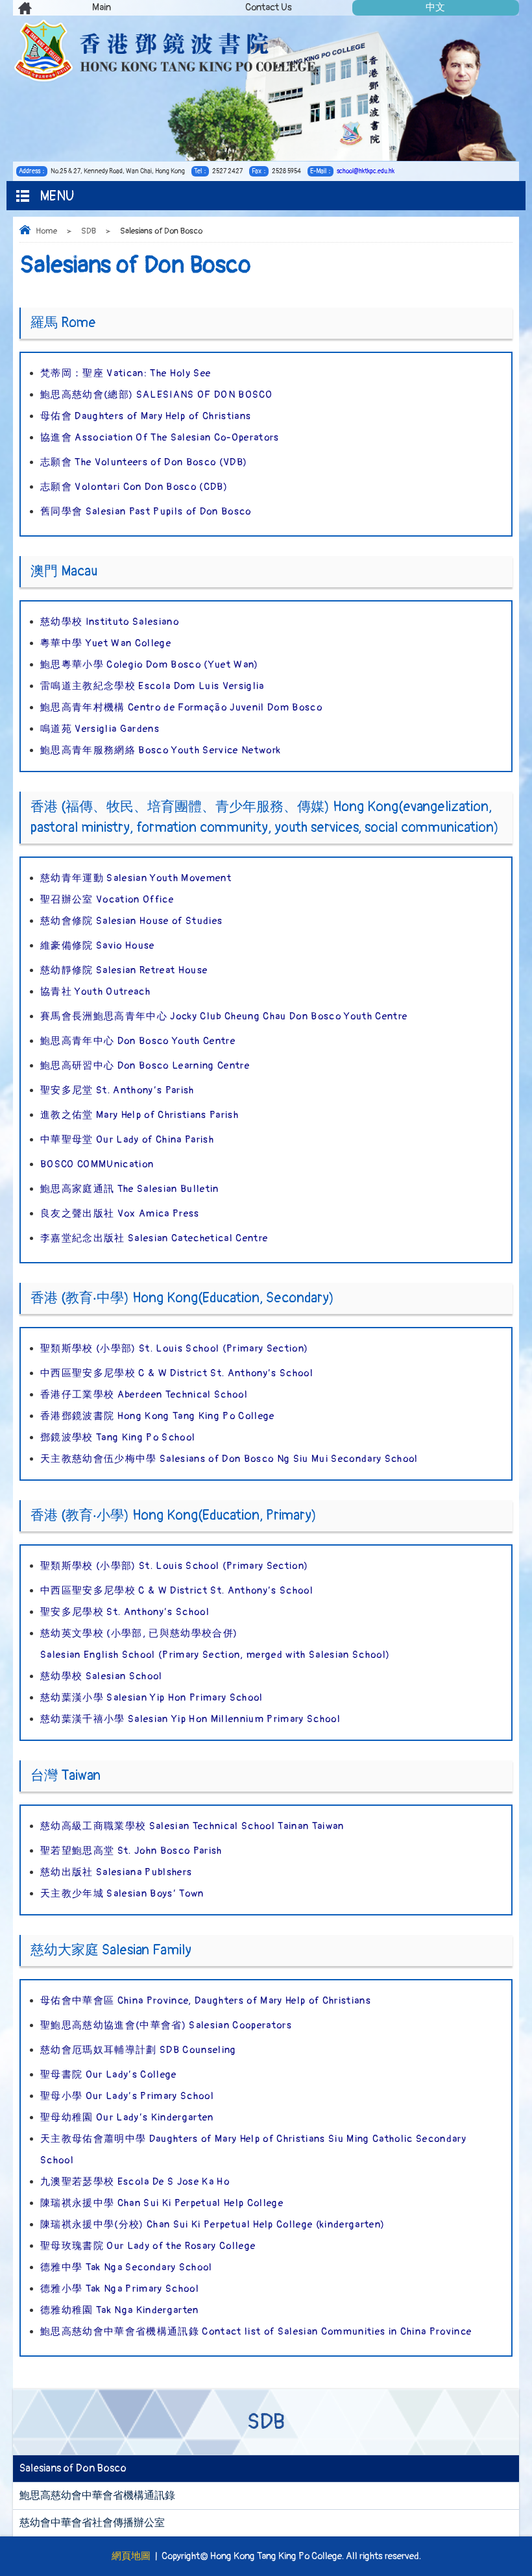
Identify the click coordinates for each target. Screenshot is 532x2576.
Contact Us (269, 7)
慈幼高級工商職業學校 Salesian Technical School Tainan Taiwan (192, 1826)
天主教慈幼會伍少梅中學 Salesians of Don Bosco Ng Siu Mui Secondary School (229, 1459)
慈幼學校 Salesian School (102, 1676)
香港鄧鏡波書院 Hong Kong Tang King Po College (158, 1416)
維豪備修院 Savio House (98, 946)
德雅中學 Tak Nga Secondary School (127, 2267)
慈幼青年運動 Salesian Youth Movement (136, 878)
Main (102, 7)
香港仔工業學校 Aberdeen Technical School (144, 1395)
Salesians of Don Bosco (73, 2468)
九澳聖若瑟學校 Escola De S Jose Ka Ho (135, 2182)
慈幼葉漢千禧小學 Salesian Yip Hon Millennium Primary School (190, 1719)
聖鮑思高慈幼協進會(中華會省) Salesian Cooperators (166, 2025)
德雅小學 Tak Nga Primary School (120, 2289)
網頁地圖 (131, 2556)
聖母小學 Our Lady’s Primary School (127, 2096)
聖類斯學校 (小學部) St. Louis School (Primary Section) (174, 1349)
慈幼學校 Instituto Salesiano (110, 622)
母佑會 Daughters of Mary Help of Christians (146, 416)
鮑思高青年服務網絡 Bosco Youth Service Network (161, 750)
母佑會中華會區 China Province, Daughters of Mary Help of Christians (206, 2001)
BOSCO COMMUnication (97, 1164)
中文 (435, 7)
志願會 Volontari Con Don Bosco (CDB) (134, 487)
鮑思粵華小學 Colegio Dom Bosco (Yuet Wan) (150, 665)
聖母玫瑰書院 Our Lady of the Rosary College (148, 2246)
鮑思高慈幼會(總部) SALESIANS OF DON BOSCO (156, 395)
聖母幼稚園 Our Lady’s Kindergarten (127, 2118)
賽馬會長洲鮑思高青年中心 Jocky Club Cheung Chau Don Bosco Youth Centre (224, 1016)
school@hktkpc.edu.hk (366, 171)
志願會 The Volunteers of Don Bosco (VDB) (144, 462)
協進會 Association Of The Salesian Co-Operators (160, 438)
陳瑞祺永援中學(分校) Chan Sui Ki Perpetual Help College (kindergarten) (212, 2225)
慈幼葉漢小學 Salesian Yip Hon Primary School (152, 1698)
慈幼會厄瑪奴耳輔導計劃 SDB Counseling (139, 2050)
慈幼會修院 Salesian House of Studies (131, 921)
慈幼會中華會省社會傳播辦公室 (92, 2523)
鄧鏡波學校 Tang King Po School (118, 1438)
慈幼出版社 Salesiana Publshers (116, 1872)
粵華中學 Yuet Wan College (106, 643)
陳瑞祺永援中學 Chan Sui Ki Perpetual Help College (162, 2203)
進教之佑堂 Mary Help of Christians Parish (139, 1115)
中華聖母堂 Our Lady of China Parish (127, 1140)
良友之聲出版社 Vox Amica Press (120, 1214)
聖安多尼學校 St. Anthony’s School (125, 1612)
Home (46, 231)
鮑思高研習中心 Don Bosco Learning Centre (145, 1066)
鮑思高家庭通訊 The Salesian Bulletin (130, 1189)
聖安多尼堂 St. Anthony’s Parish (117, 1090)
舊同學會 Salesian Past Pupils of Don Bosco (146, 512)
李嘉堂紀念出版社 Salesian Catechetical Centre (154, 1238)
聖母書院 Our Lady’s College (109, 2075)
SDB (89, 231)
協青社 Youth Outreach (95, 992)
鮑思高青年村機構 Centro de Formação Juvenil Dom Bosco (181, 708)
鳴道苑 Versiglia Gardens (100, 729)
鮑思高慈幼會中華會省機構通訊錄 (97, 2496)
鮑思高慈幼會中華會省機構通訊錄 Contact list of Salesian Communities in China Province (256, 2332)
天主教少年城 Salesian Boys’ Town (122, 1894)
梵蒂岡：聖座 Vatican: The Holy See (126, 373)
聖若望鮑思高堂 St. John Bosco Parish (131, 1851)
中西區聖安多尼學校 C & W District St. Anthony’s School (177, 1373)
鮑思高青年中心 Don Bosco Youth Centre (138, 1041)
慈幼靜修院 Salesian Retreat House (124, 970)
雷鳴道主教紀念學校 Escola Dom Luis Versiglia (152, 686)
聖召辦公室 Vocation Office (107, 900)
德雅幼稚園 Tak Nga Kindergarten (120, 2310)
